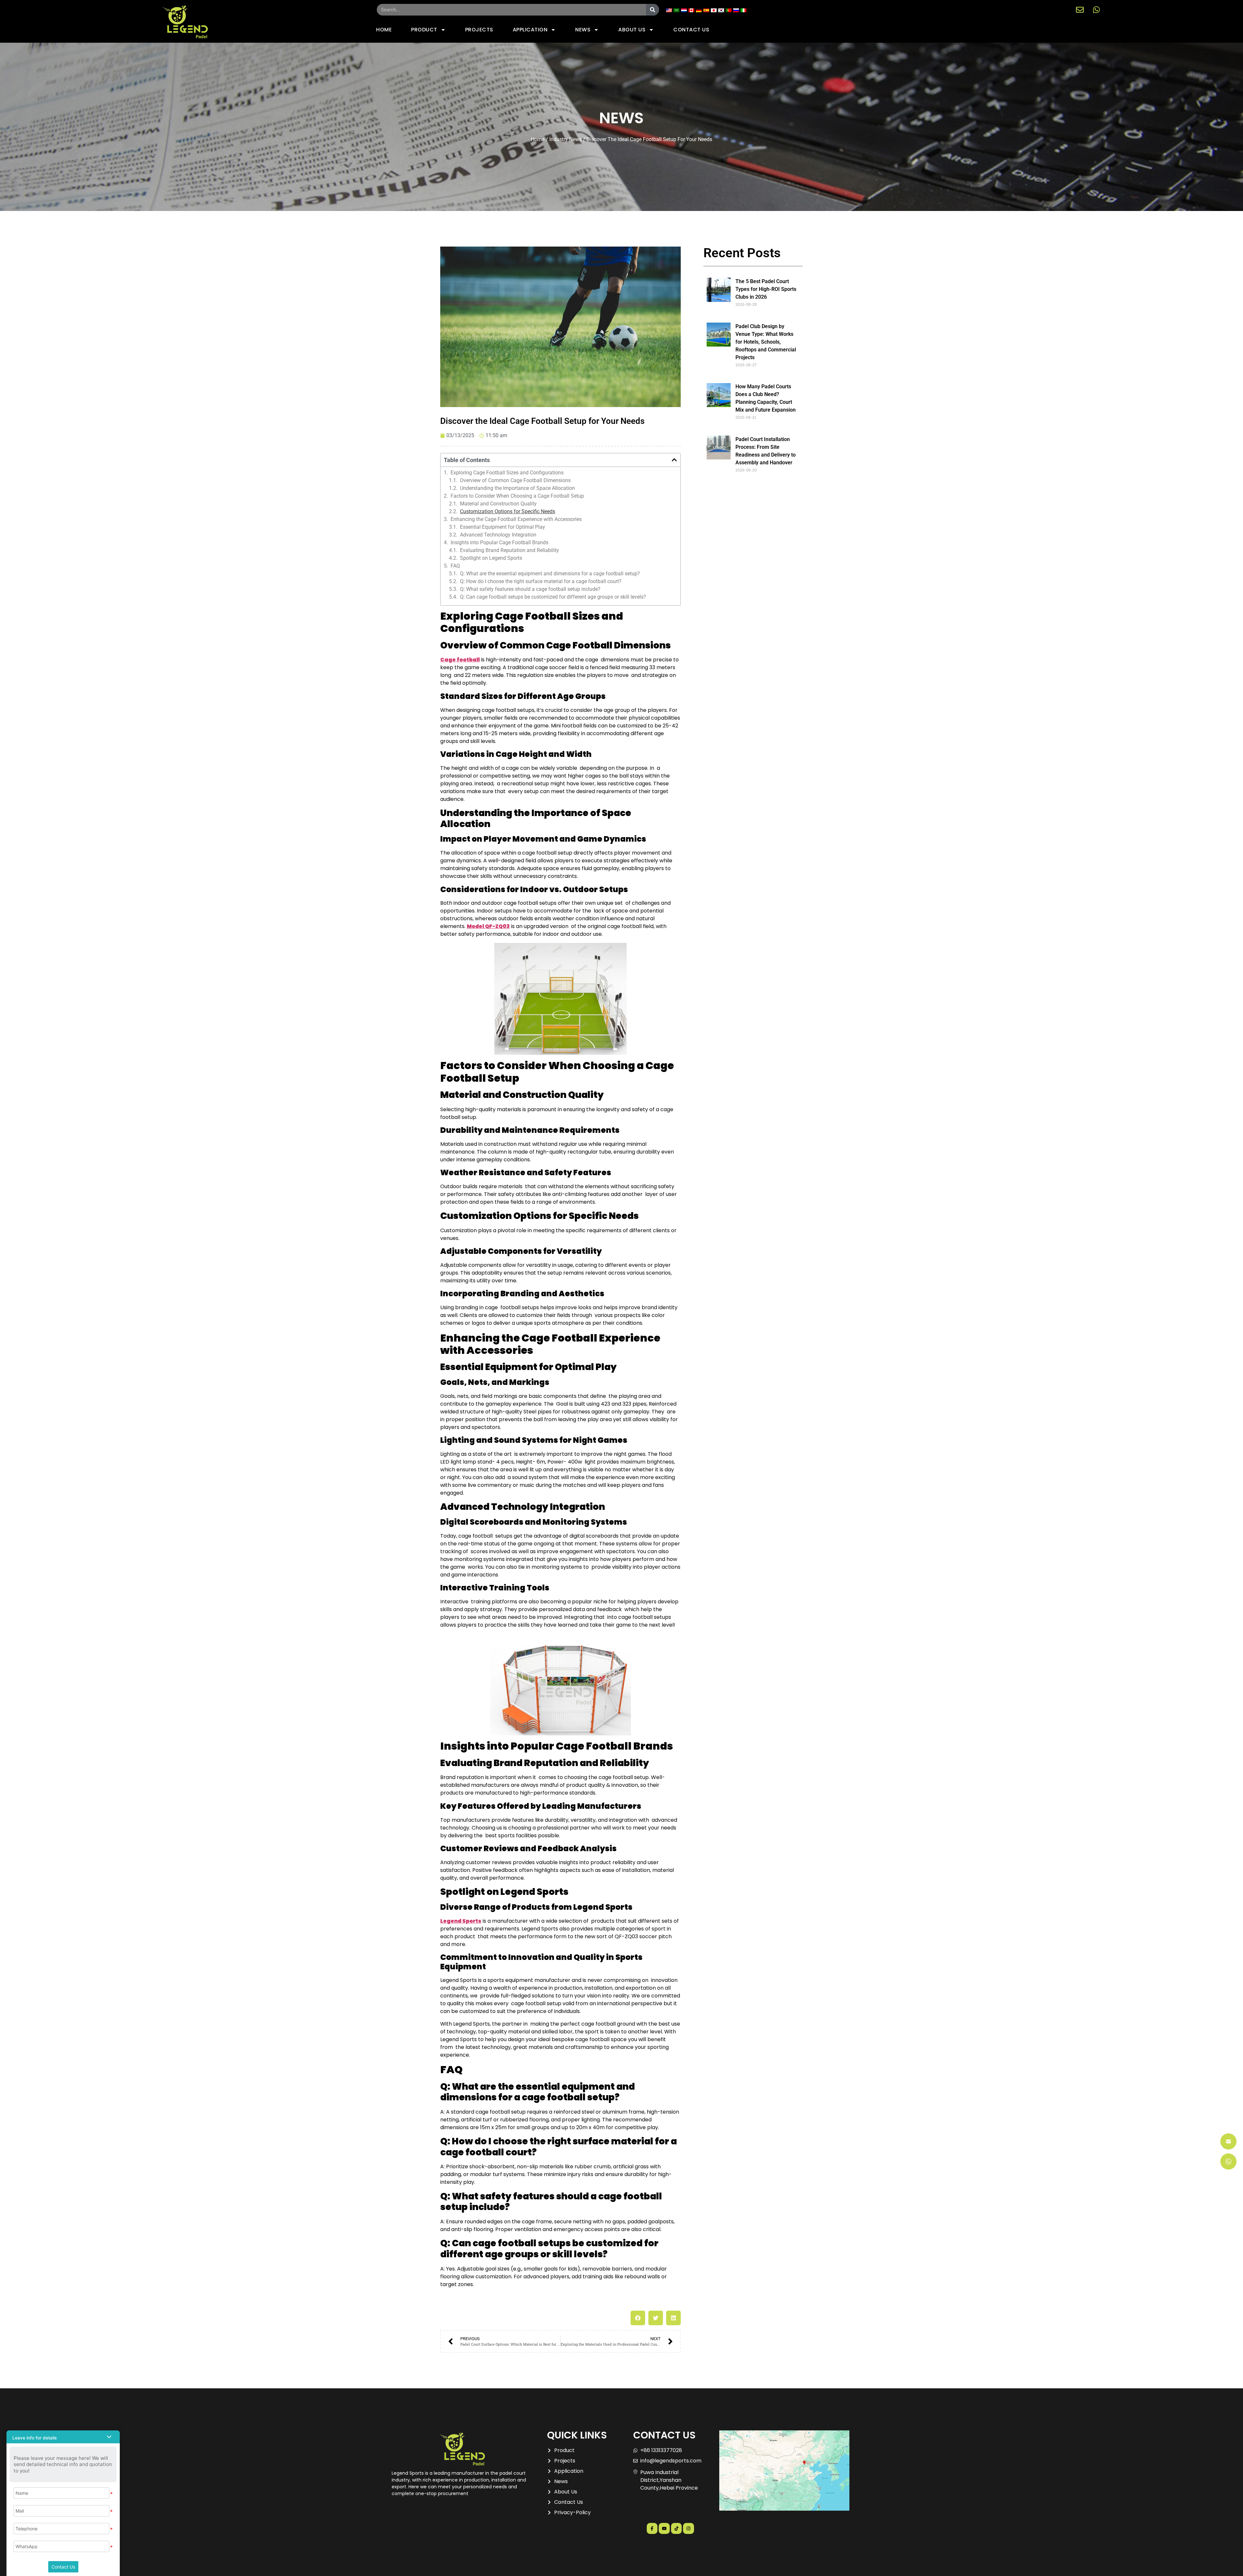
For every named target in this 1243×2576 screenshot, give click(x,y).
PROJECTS (479, 30)
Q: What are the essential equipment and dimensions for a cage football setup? (550, 574)
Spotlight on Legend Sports (491, 558)
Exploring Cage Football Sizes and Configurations (507, 473)
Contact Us (63, 2567)
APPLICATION (530, 30)
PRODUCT (424, 30)
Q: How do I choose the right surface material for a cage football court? (541, 581)
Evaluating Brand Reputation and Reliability (510, 550)
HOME (384, 30)
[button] (674, 460)
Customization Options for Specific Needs (508, 512)
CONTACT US (691, 30)
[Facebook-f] (652, 2528)
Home (538, 139)
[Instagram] (689, 2528)
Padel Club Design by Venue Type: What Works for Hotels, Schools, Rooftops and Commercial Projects (766, 342)
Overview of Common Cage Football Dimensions (515, 481)
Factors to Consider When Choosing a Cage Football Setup (517, 496)
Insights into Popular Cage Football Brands (499, 543)
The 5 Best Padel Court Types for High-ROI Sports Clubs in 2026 (766, 289)
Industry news (566, 139)
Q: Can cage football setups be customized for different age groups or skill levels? (553, 597)
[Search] (653, 10)
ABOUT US (632, 30)
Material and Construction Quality (498, 504)
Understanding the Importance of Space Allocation (517, 488)
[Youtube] (664, 2528)
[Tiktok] (677, 2528)
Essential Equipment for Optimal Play (503, 527)
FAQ (455, 566)
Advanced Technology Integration (498, 535)
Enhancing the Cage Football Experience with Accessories (516, 519)
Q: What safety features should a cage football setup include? (530, 589)
